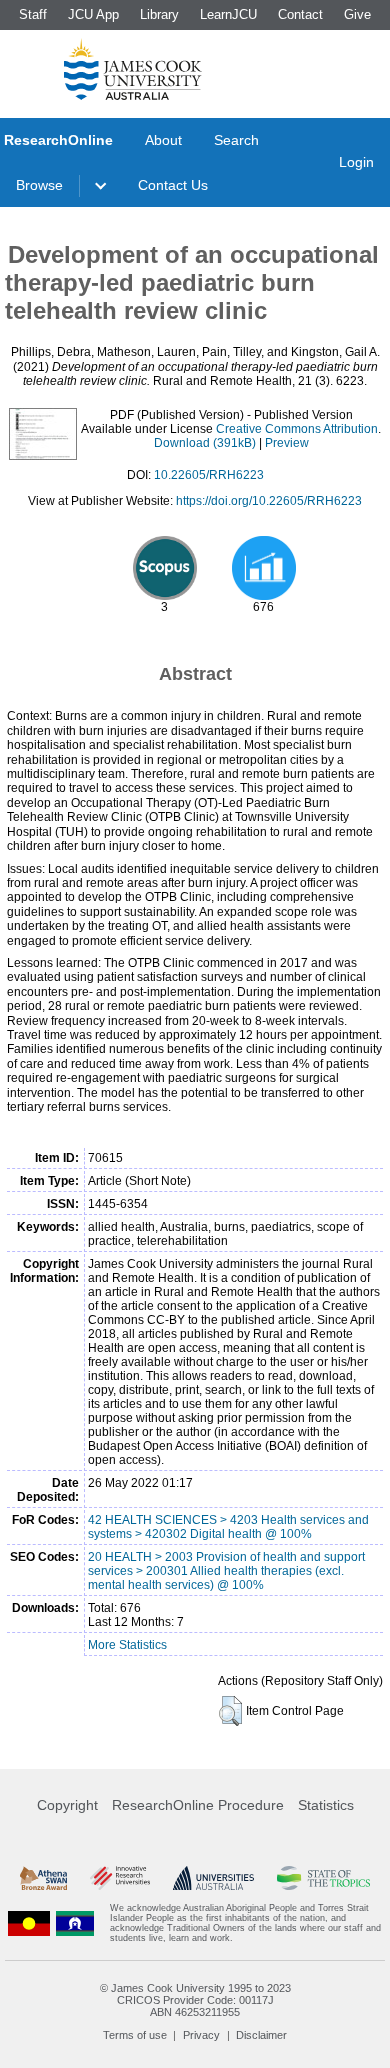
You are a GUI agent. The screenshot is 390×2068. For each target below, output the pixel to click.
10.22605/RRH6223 (209, 475)
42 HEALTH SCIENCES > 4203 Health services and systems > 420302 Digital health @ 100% (228, 1527)
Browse (39, 185)
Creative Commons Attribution (297, 429)
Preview (287, 443)
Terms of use (135, 2035)
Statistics (326, 1805)
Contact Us (173, 185)
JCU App (93, 14)
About (163, 140)
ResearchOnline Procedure (198, 1805)
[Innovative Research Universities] (120, 1878)
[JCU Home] (133, 69)
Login (356, 162)
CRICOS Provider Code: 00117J (195, 2000)
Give (357, 14)
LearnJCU (228, 14)
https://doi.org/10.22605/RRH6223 (269, 501)
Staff (33, 14)
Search (236, 140)
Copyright (67, 1805)
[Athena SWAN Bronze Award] (43, 1878)
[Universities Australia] (214, 1878)
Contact (300, 14)
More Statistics (127, 1645)
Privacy (201, 2035)
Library (159, 14)
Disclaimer (261, 2035)
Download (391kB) (205, 443)
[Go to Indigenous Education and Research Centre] (29, 1923)
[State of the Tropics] (323, 1878)
